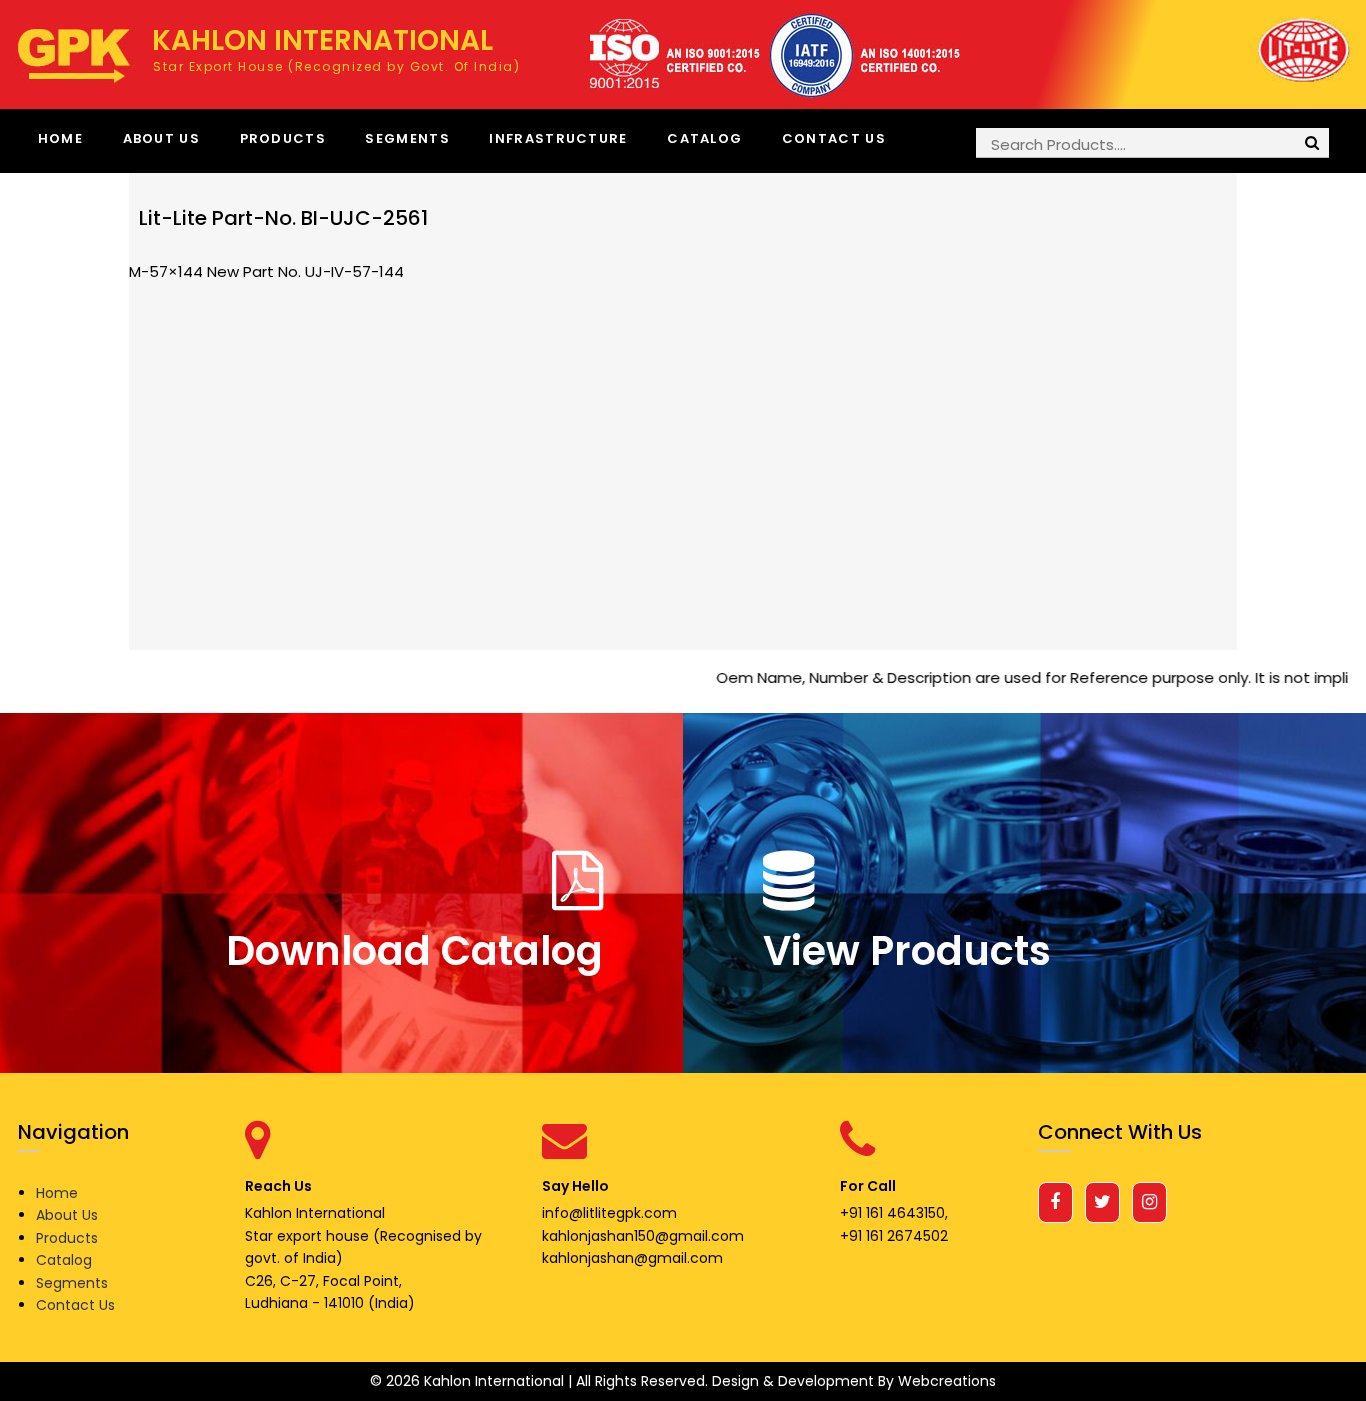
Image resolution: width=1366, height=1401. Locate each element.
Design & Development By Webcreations (854, 1381)
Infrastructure (558, 138)
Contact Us (834, 138)
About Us (161, 138)
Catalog (704, 138)
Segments (407, 138)
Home (60, 138)
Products (283, 138)
